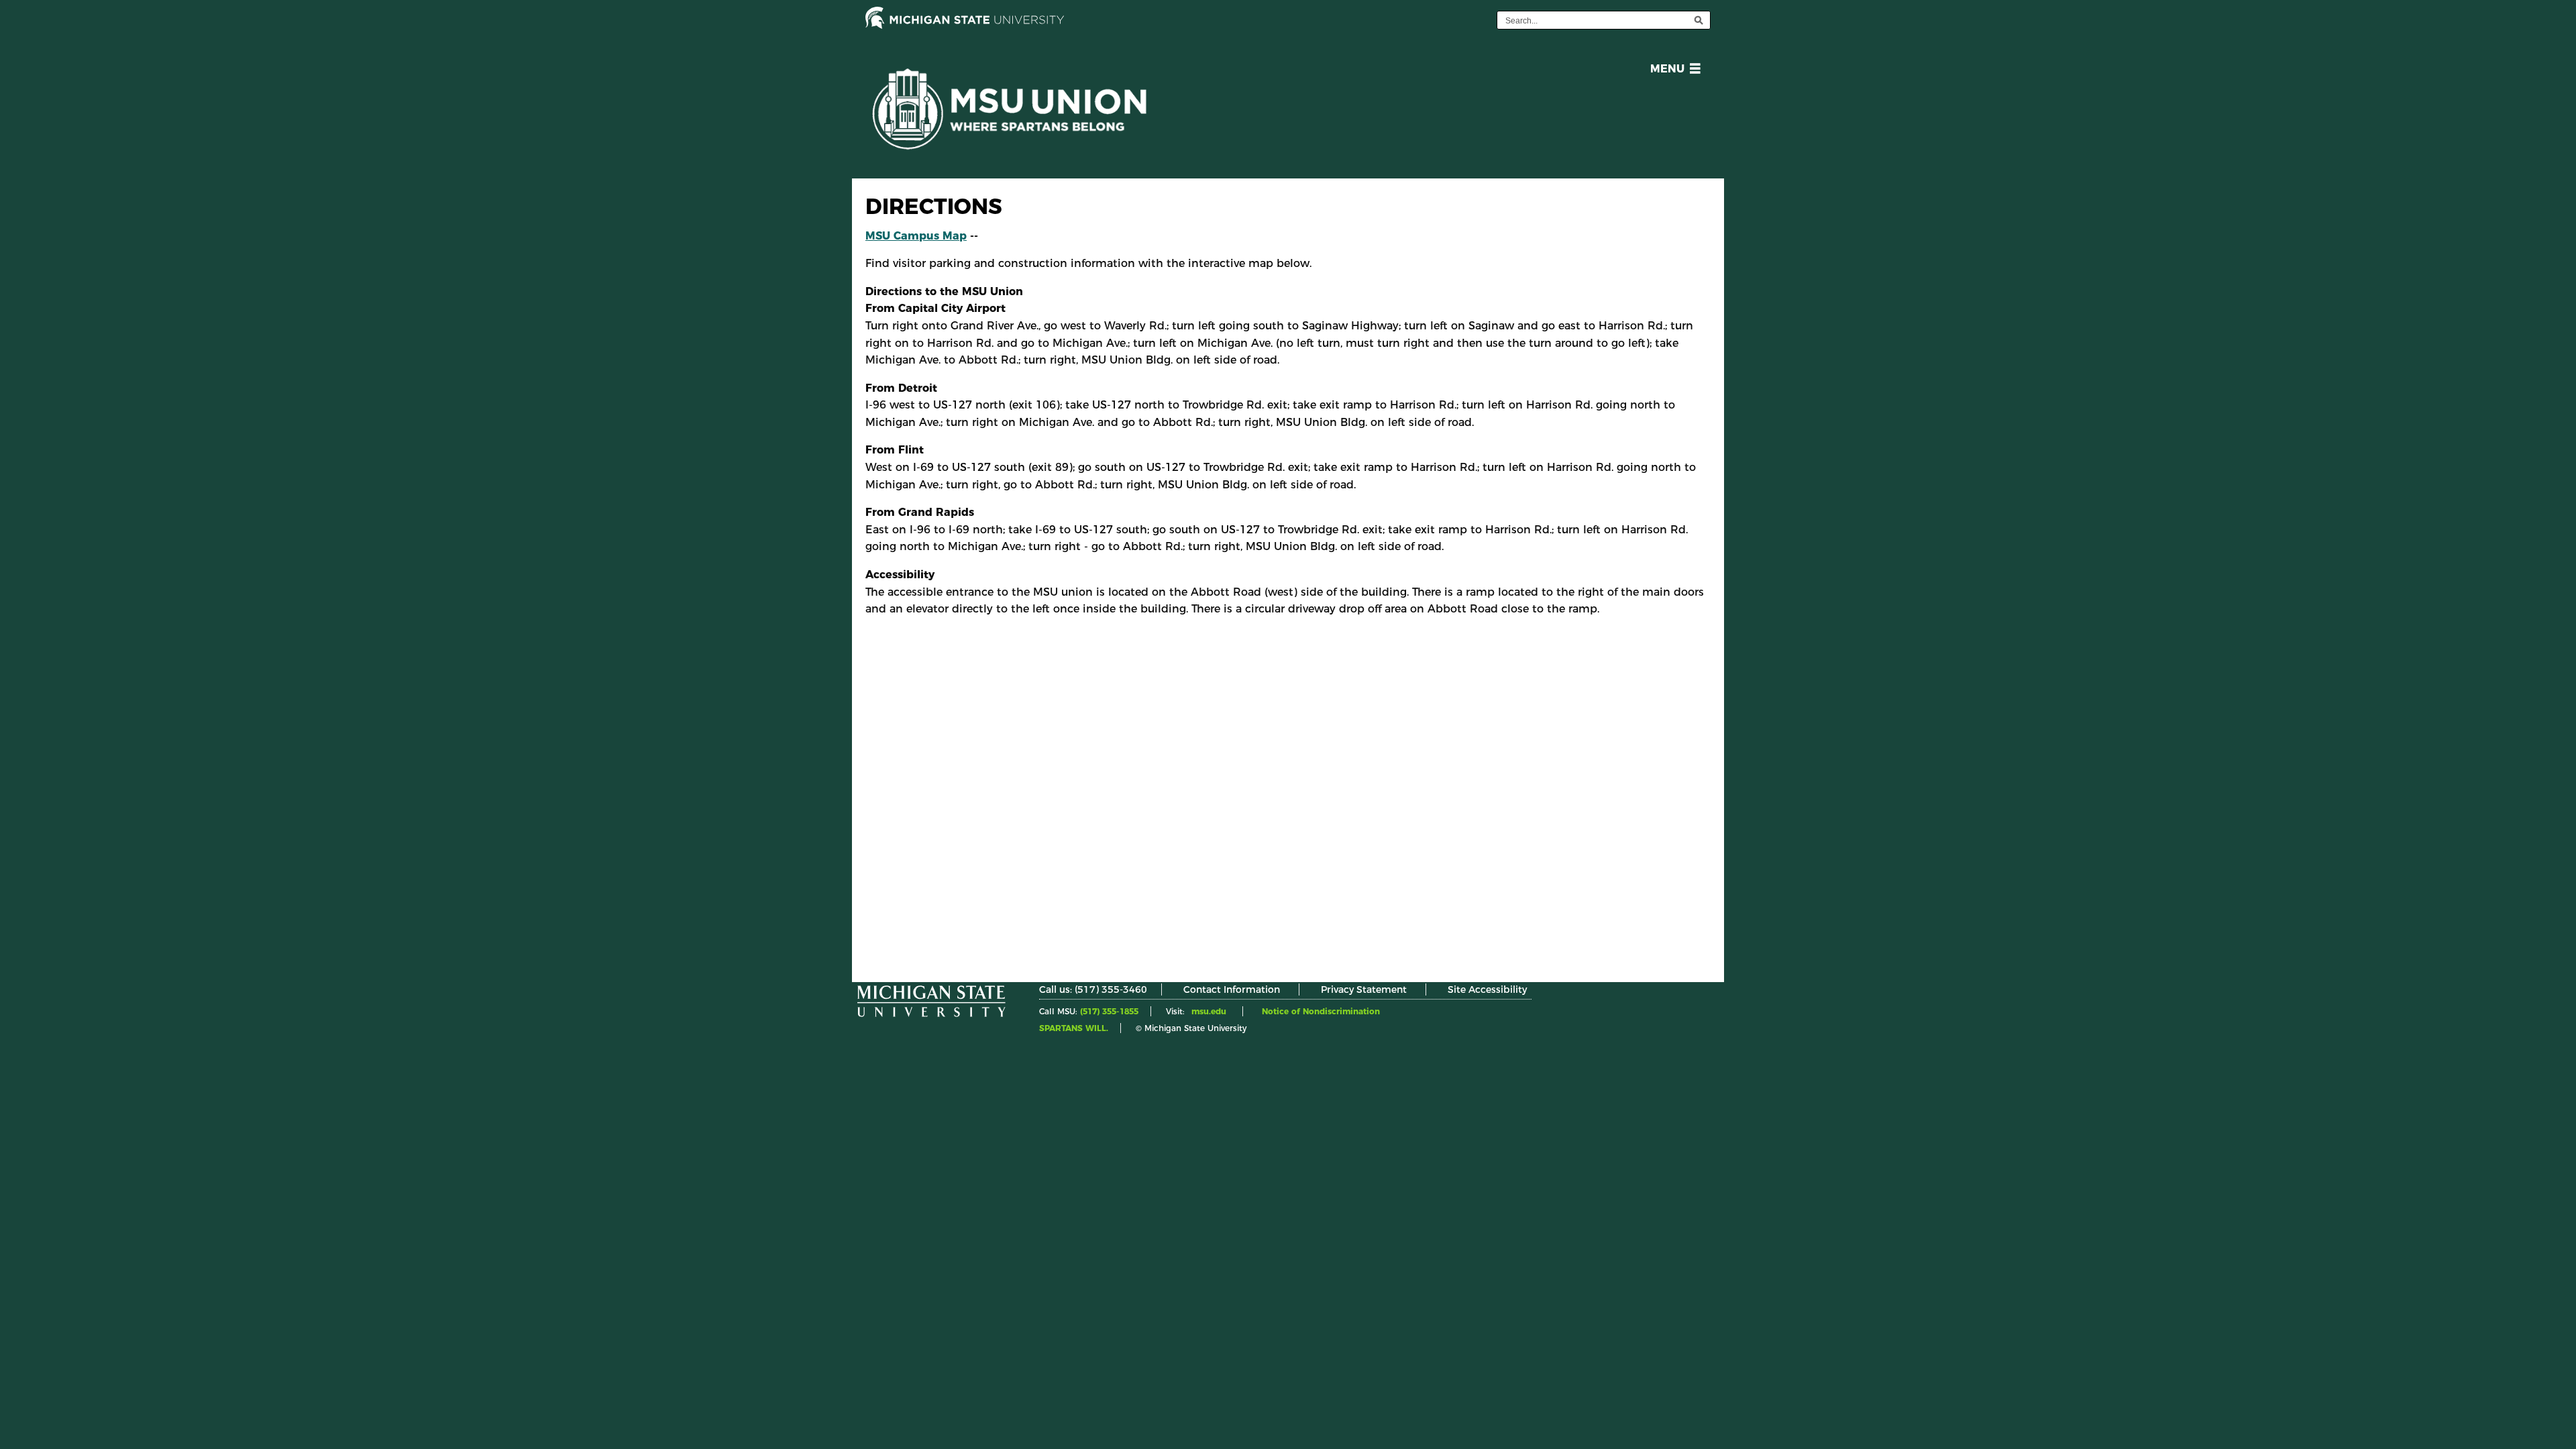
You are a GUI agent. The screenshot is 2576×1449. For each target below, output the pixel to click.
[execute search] (1699, 20)
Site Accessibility (1487, 989)
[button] (1673, 71)
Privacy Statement (1364, 989)
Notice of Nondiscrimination (1321, 1011)
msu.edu (1209, 1011)
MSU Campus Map (916, 236)
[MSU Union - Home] (1016, 119)
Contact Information (1232, 989)
